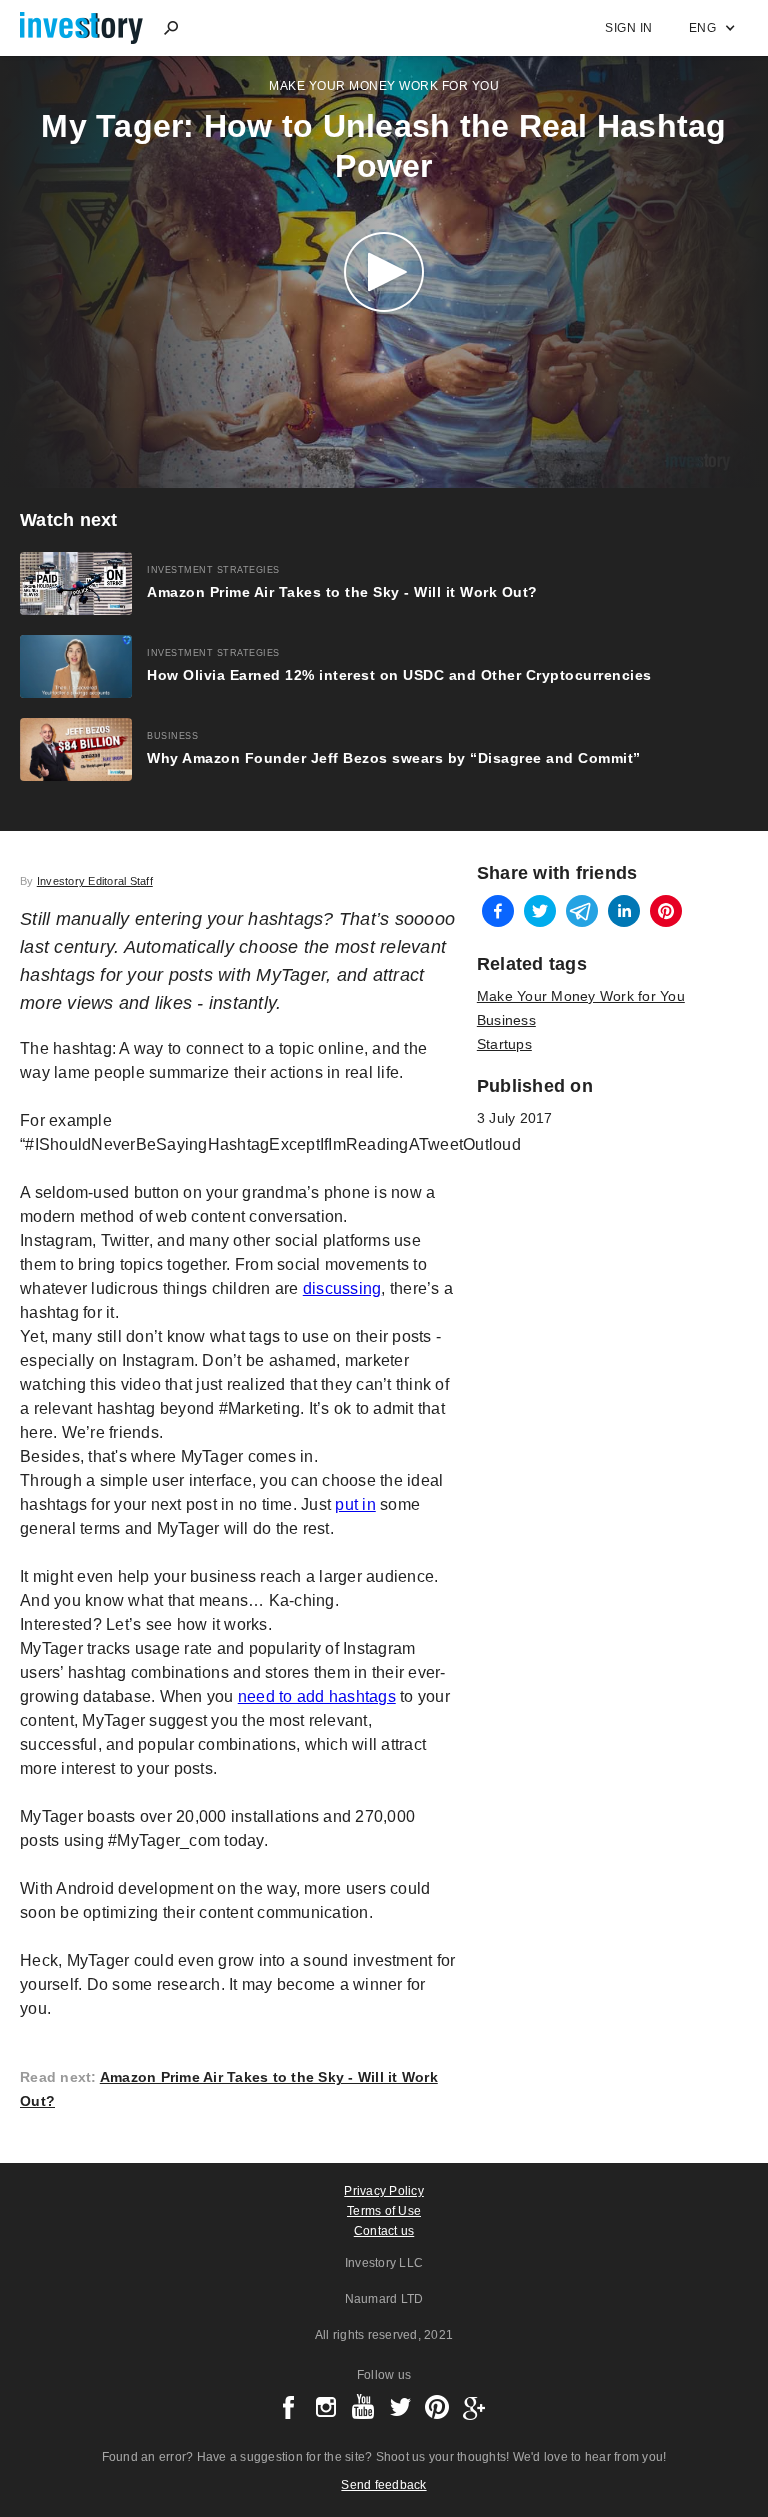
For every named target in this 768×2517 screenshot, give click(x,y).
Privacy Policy (384, 2191)
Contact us (384, 2231)
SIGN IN (629, 28)
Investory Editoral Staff (95, 881)
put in (355, 1504)
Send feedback (383, 2485)
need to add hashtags (317, 1696)
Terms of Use (384, 2211)
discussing (342, 1288)
